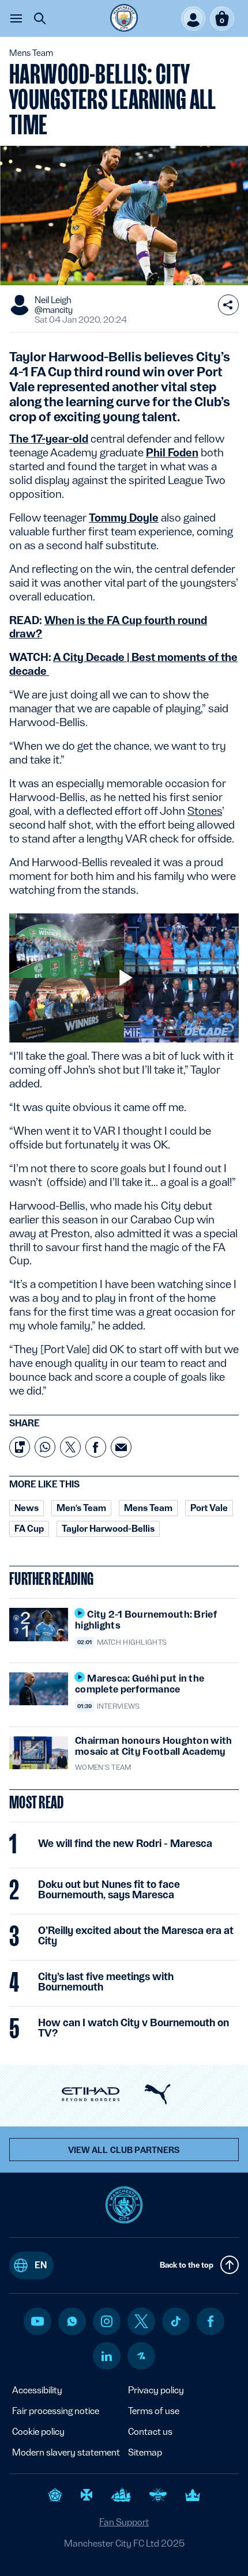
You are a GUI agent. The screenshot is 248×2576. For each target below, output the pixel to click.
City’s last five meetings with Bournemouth (106, 1982)
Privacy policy (156, 2390)
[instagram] (107, 2321)
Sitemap (145, 2452)
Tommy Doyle (124, 518)
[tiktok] (176, 2321)
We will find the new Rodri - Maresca (125, 1844)
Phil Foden (172, 452)
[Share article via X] (70, 1447)
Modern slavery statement (66, 2452)
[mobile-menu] (16, 18)
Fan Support (124, 2522)
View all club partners (124, 2150)
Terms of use (154, 2411)
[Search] (40, 18)
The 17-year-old (49, 439)
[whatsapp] (72, 2321)
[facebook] (211, 2321)
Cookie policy (38, 2432)
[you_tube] (37, 2321)
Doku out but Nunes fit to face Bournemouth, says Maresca (109, 1890)
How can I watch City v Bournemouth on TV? (134, 2028)
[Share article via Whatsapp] (45, 1447)
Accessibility (37, 2390)
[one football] (141, 2356)
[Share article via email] (121, 1447)
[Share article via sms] (20, 1447)
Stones (205, 811)
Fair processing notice (56, 2411)
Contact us (150, 2432)
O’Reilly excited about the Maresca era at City (136, 1936)
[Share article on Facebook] (96, 1447)
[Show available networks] (228, 305)
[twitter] (141, 2321)
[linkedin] (107, 2356)
